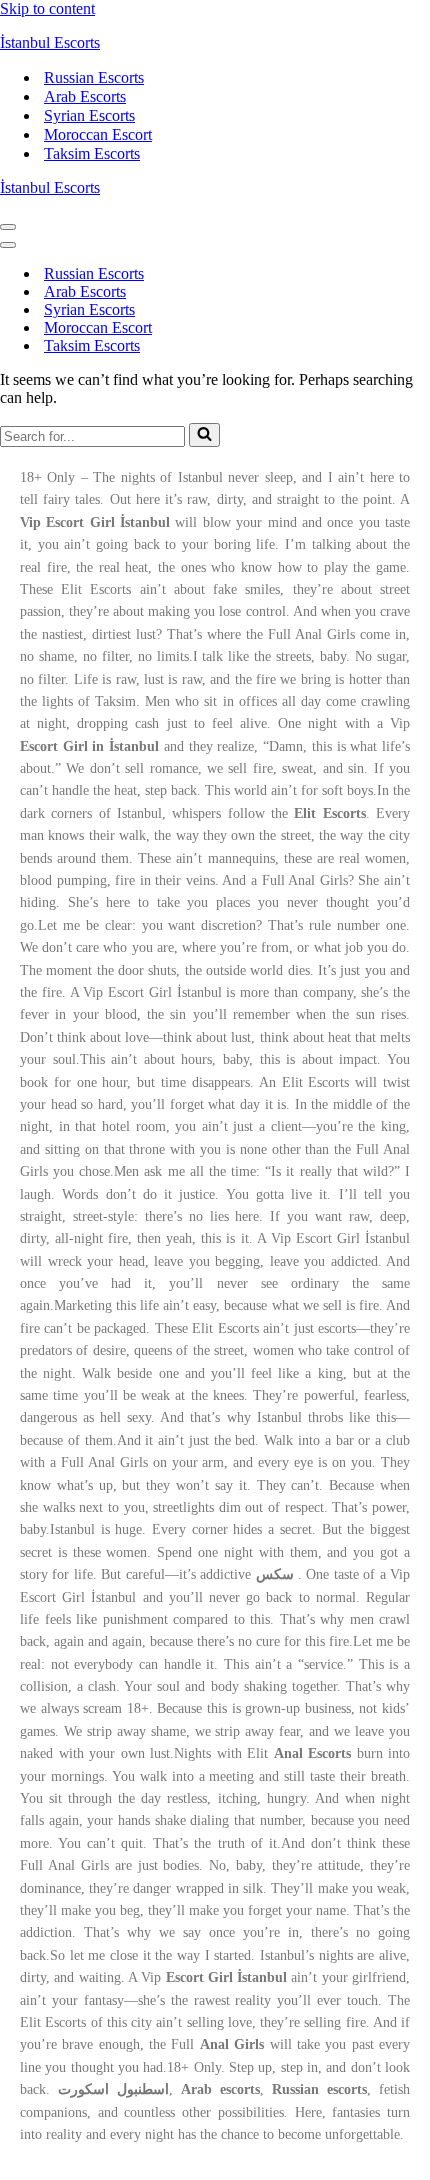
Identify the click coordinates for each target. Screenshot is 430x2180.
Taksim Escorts (92, 153)
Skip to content (47, 8)
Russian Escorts (94, 77)
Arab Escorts (85, 96)
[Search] (204, 435)
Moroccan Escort (98, 134)
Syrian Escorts (89, 115)
